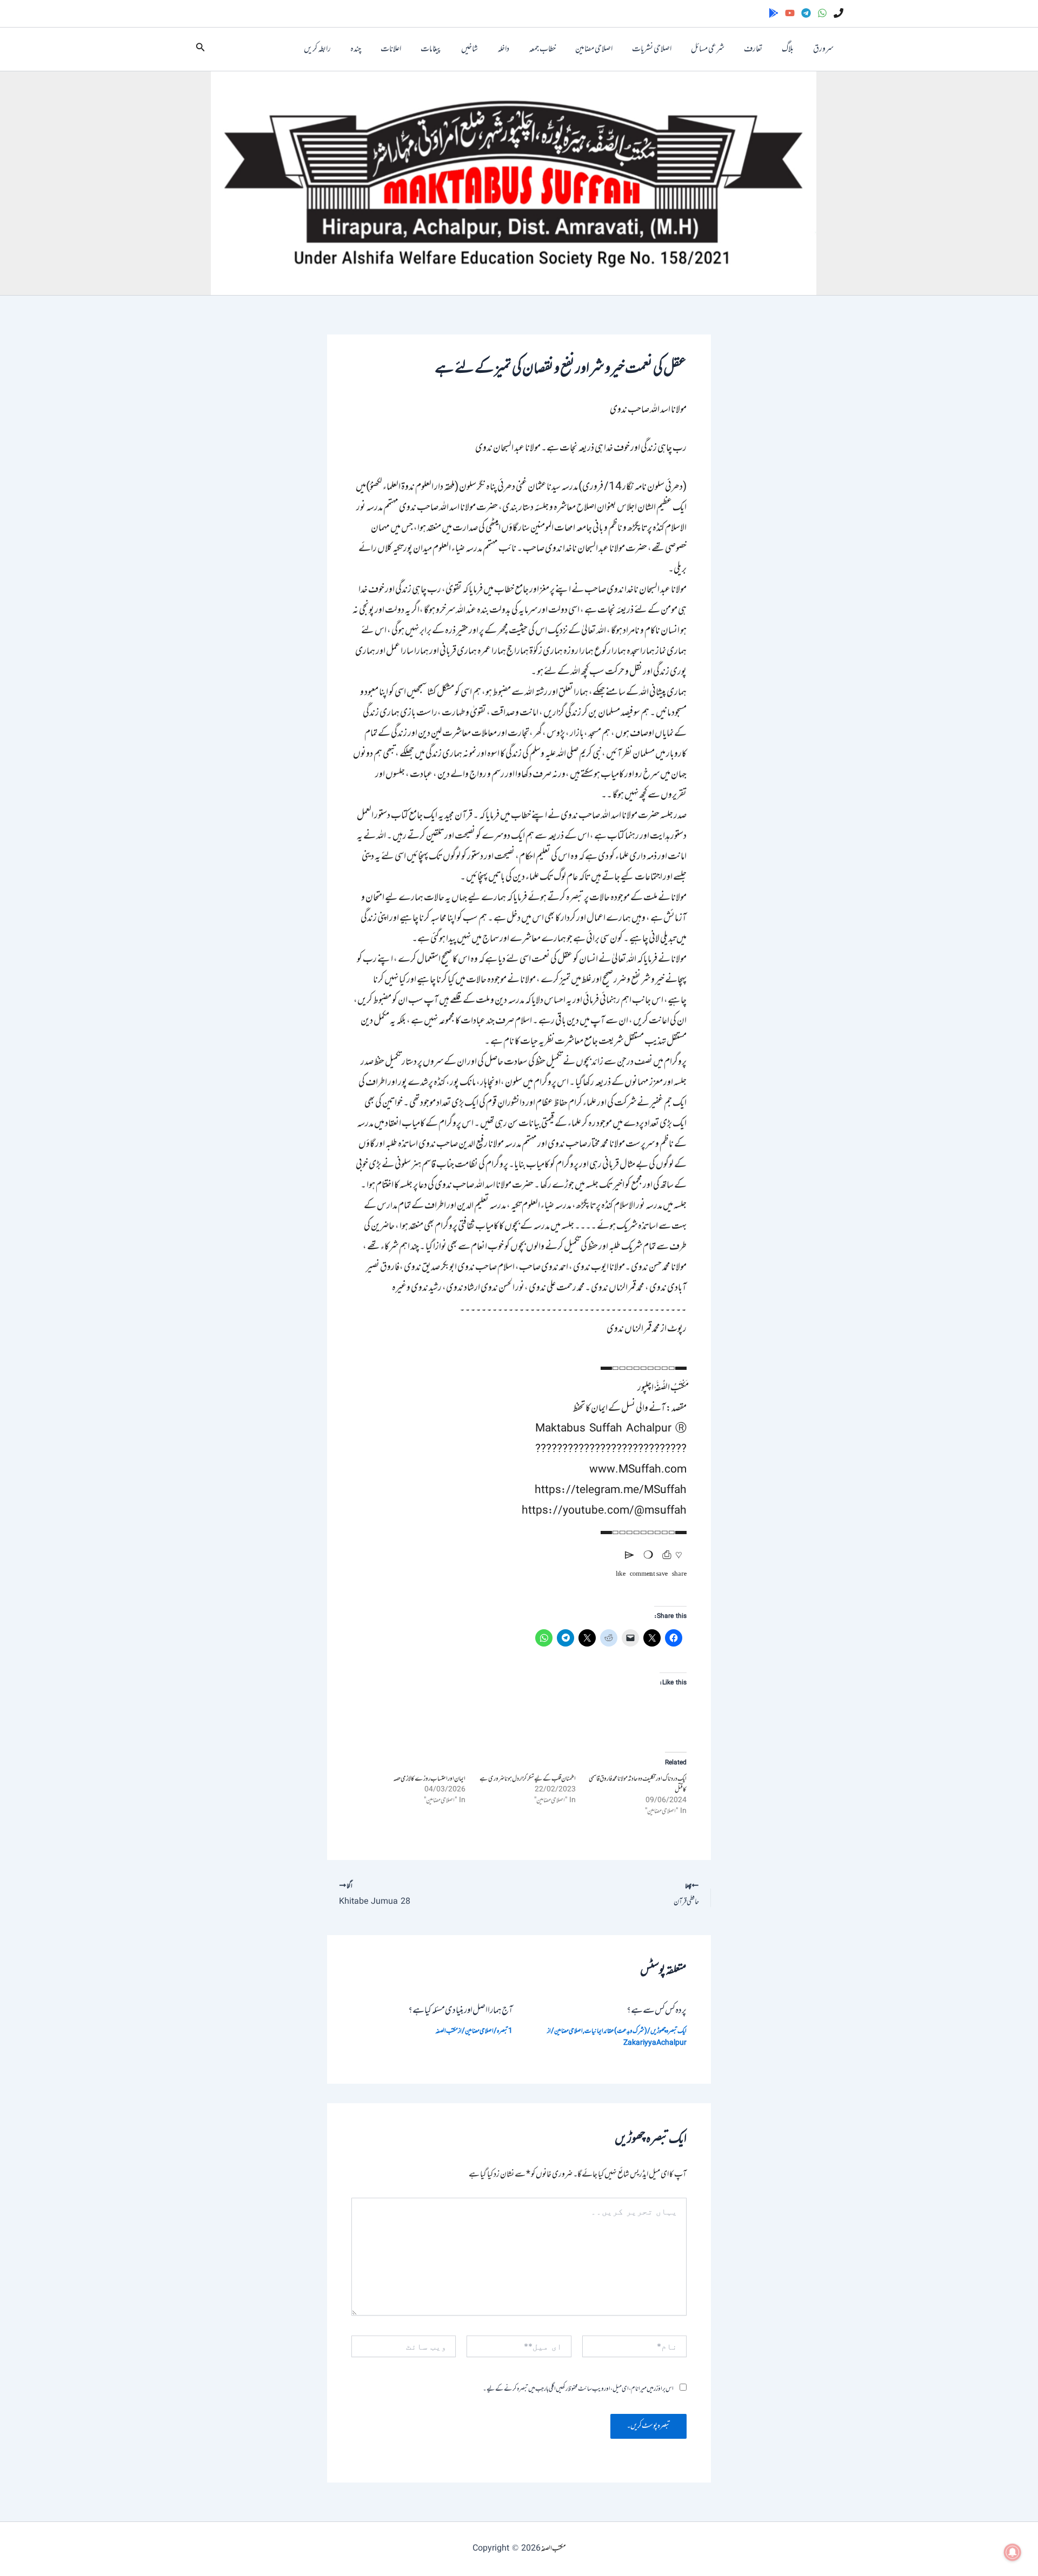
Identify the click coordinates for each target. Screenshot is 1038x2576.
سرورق (823, 49)
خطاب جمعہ (542, 49)
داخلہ (503, 49)
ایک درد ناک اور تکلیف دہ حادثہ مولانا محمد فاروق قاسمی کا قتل (638, 1784)
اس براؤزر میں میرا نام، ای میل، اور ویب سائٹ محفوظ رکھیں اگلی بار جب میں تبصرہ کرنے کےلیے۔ (578, 2389)
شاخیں (470, 49)
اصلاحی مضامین (594, 49)
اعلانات (391, 49)
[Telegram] (806, 13)
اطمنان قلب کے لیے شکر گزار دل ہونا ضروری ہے (528, 1779)
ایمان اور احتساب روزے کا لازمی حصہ (429, 1779)
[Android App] (774, 13)
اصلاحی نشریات (652, 49)
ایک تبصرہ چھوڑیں (668, 2031)
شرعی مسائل (708, 49)
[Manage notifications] (1013, 2552)
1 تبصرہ (505, 2031)
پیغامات (431, 49)
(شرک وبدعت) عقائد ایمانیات (616, 2031)
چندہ (356, 49)
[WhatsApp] (822, 13)
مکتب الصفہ (553, 2549)
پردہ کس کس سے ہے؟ (657, 2011)
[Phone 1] (839, 13)
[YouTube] (790, 13)
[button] (199, 49)
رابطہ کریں (317, 49)
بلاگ (788, 49)
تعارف (753, 49)
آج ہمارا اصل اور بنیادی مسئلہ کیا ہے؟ (460, 2011)
